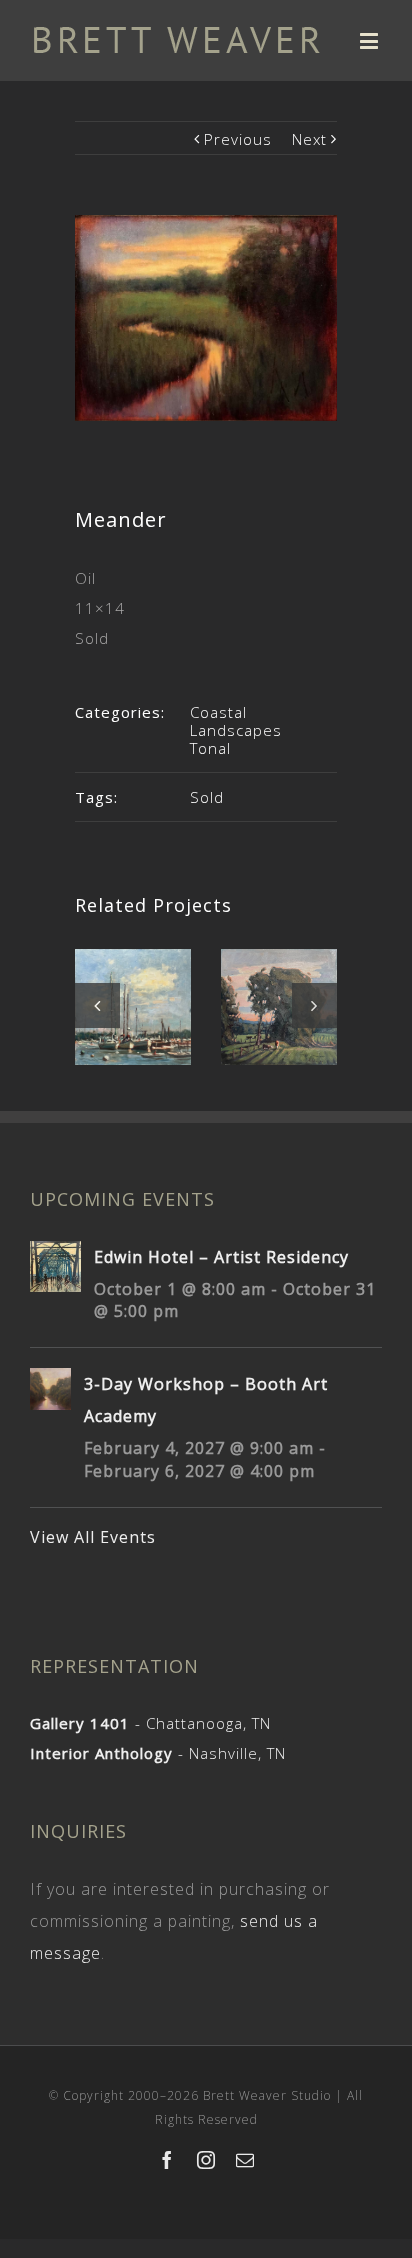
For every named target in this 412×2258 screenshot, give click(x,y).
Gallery (135, 980)
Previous (238, 139)
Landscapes (236, 730)
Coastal (218, 712)
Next (309, 139)
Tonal (210, 748)
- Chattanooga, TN (150, 1723)
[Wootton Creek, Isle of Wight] (133, 1007)
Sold (207, 797)
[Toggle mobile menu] (371, 40)
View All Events (93, 1537)
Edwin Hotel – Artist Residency (221, 1257)
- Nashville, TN (158, 1753)
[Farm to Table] (279, 1007)
